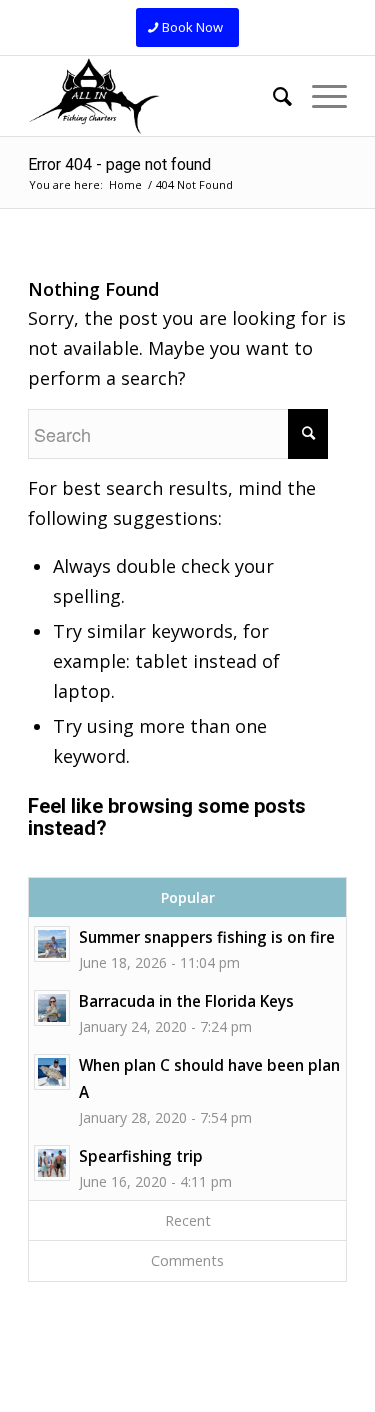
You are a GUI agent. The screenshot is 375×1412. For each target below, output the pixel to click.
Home (125, 184)
